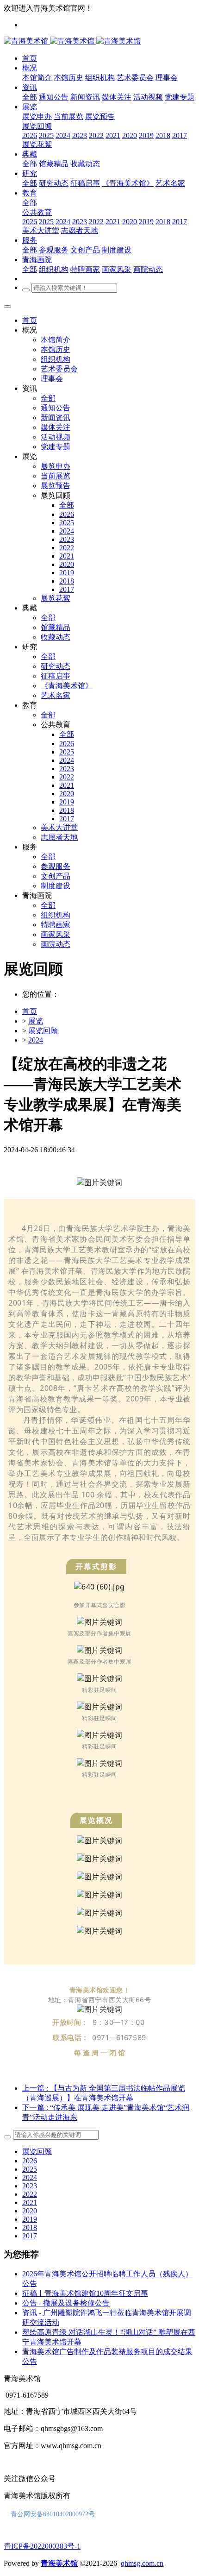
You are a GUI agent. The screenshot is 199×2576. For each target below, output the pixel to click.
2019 (30, 2219)
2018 (30, 2227)
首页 (30, 320)
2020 (30, 2211)
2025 (30, 2169)
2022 (30, 2194)
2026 (30, 2161)
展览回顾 (43, 1031)
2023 (30, 2186)
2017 (30, 2236)
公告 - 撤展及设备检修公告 (66, 2303)
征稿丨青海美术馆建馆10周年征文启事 (85, 2293)
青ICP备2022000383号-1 (42, 2546)
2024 (36, 1040)
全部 (30, 97)
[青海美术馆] (50, 41)
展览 (36, 1021)
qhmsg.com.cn (142, 2563)
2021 (30, 2202)
